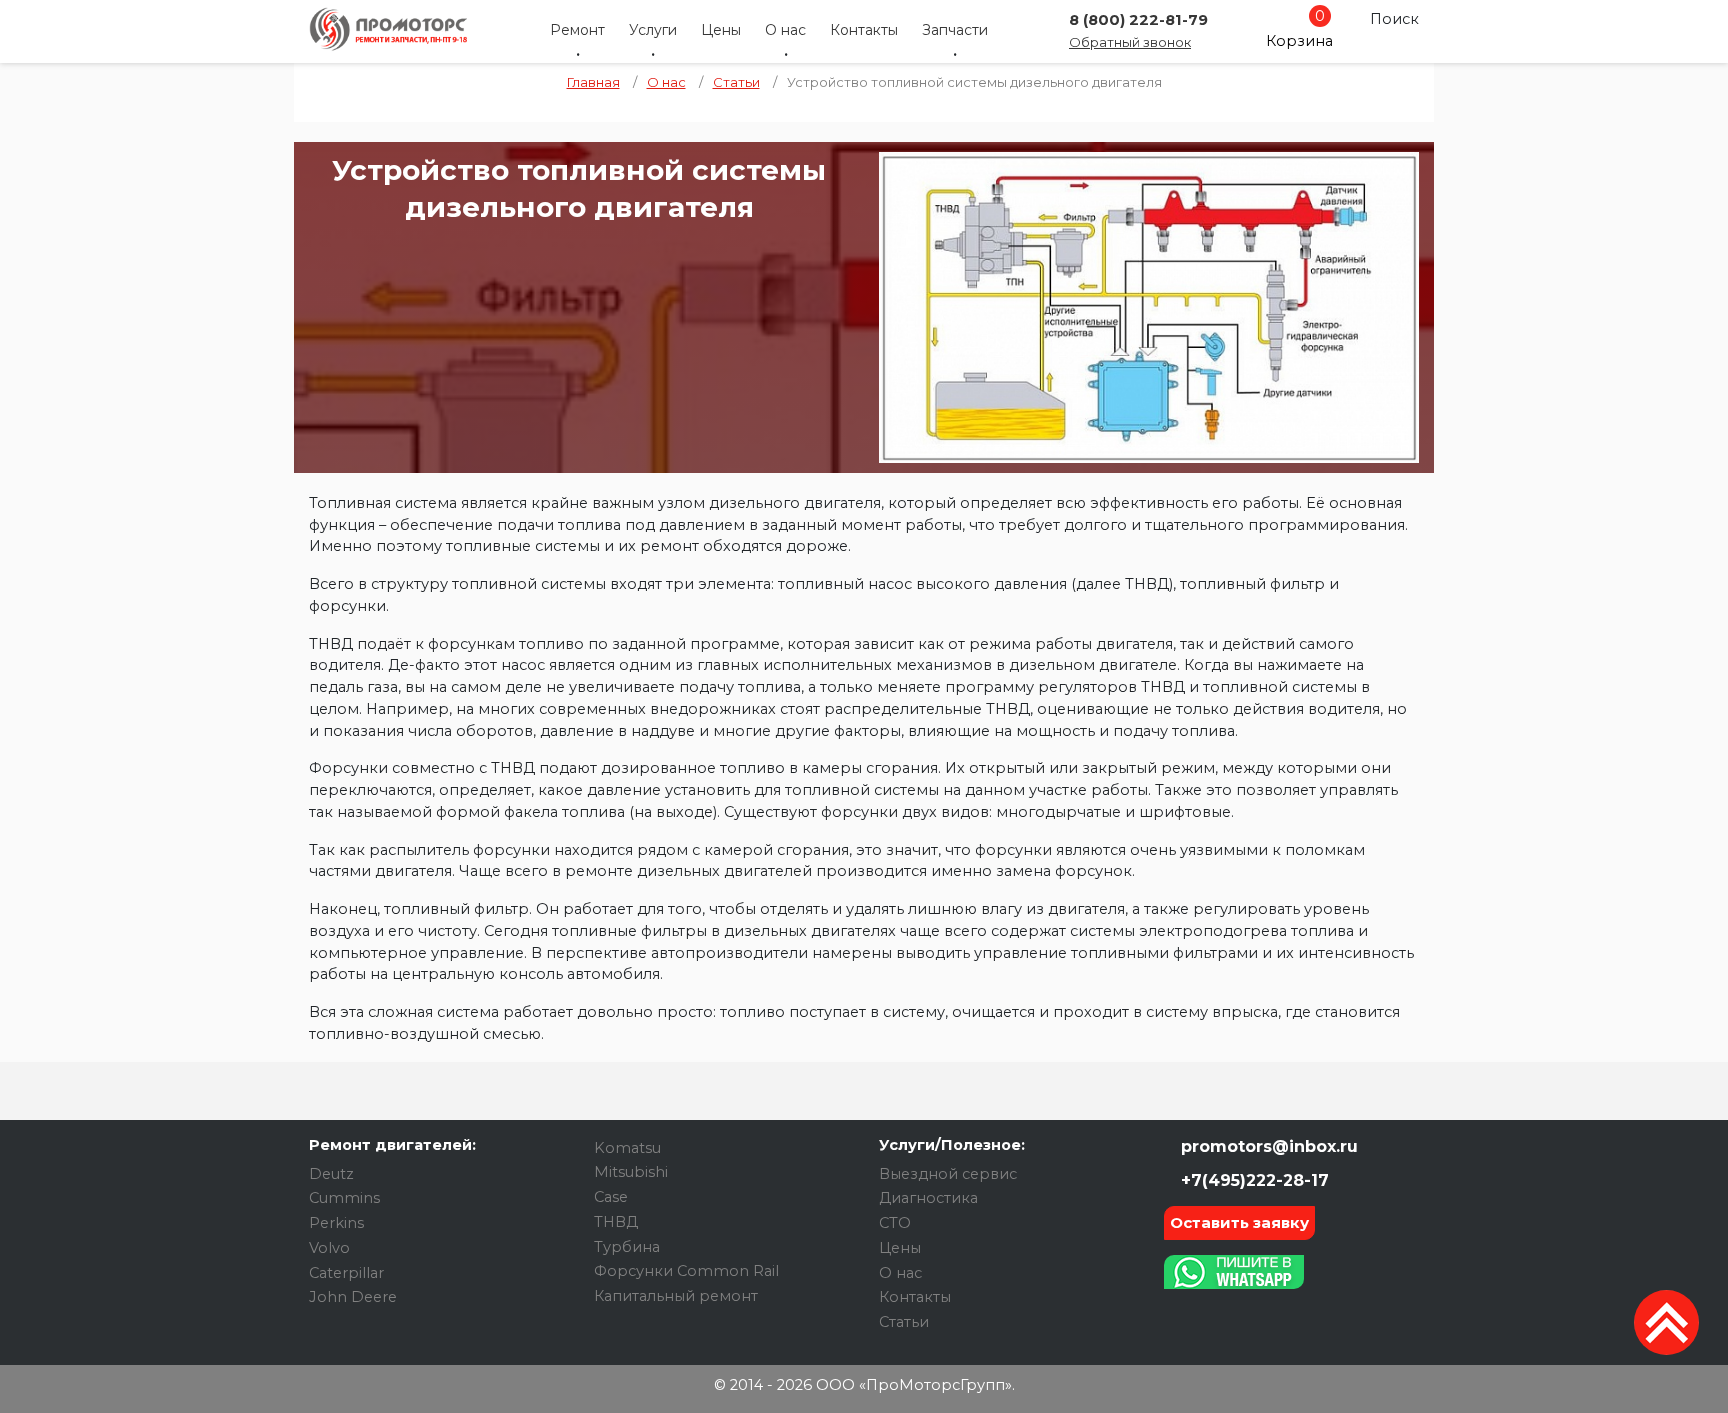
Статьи (904, 1322)
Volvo (329, 1248)
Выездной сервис (948, 1174)
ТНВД (616, 1222)
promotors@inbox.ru (1267, 1146)
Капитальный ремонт (676, 1296)
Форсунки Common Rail (686, 1271)
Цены (721, 30)
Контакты (864, 30)
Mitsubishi (631, 1172)
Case (611, 1197)
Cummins (344, 1198)
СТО (895, 1223)
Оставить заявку (1239, 1222)
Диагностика (928, 1198)
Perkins (336, 1223)
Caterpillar (346, 1273)
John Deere (353, 1297)
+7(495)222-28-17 (1252, 1180)
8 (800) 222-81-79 (1138, 20)
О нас (785, 30)
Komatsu (627, 1148)
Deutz (331, 1174)
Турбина (627, 1247)
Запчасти (955, 30)
